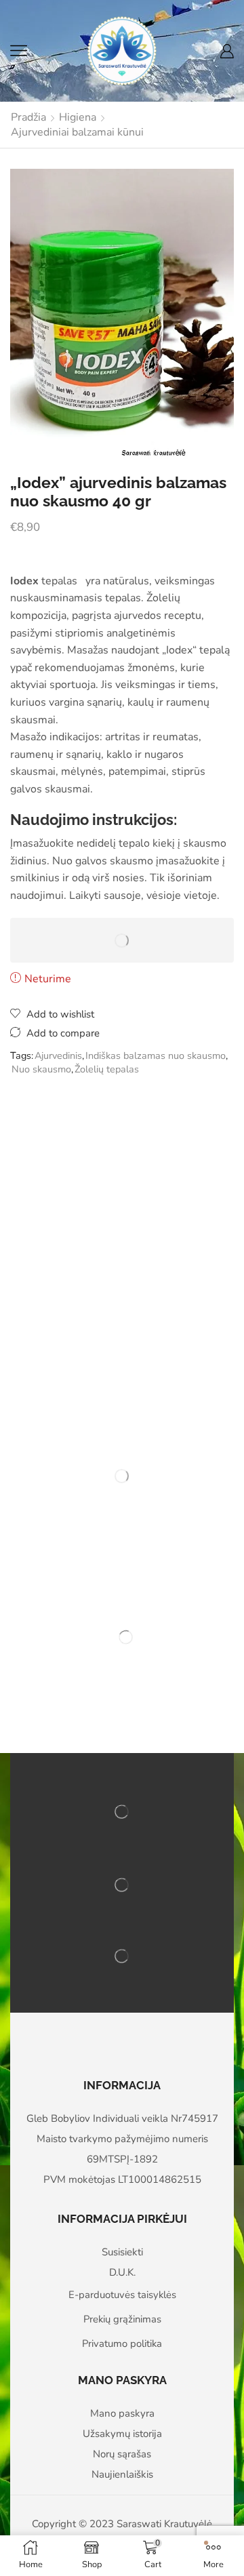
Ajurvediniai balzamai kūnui (77, 132)
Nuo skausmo (41, 1069)
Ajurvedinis (58, 1055)
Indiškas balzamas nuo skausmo (156, 1055)
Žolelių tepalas (107, 1069)
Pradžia (28, 117)
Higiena (78, 117)
